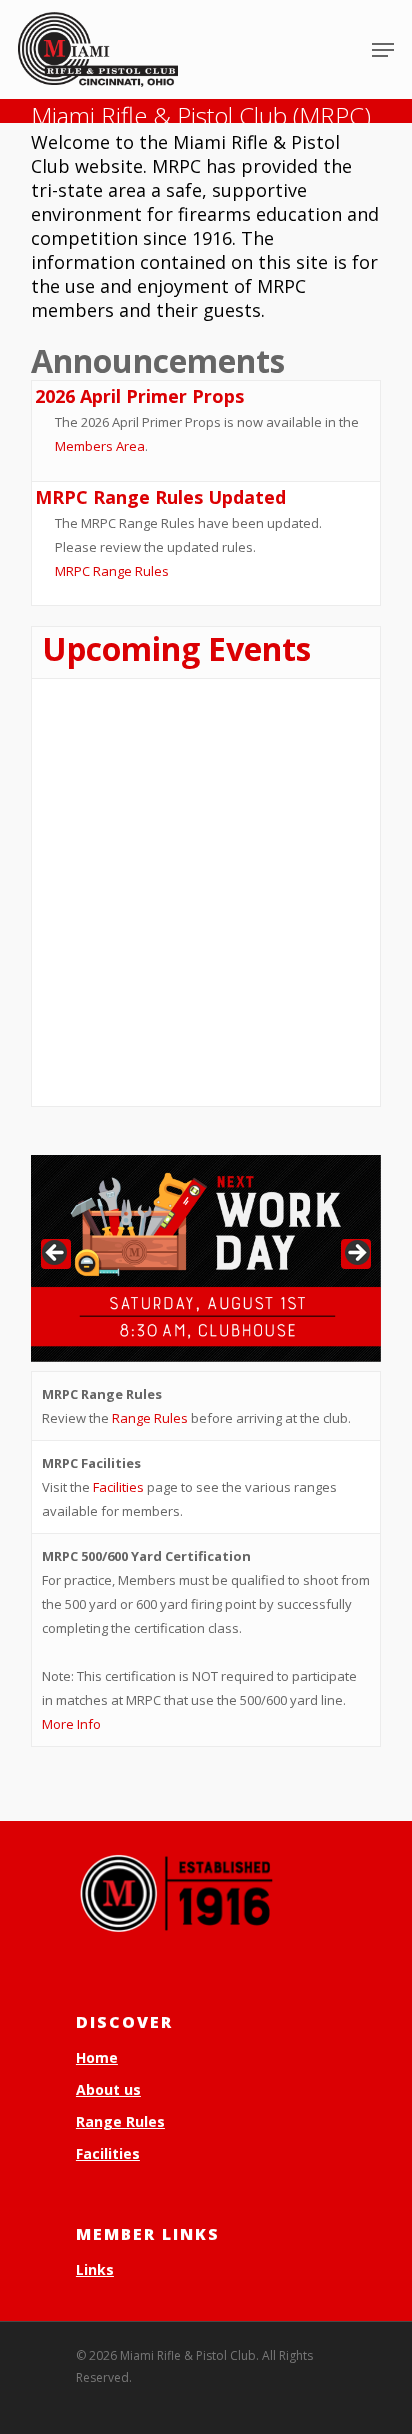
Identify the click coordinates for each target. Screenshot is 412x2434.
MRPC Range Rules (112, 571)
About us (108, 2089)
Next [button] (356, 1254)
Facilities (118, 1487)
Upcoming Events (176, 648)
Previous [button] (56, 1254)
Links (95, 2269)
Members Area (100, 446)
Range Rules (150, 1418)
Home (97, 2057)
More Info (71, 1724)
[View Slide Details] (206, 1258)
